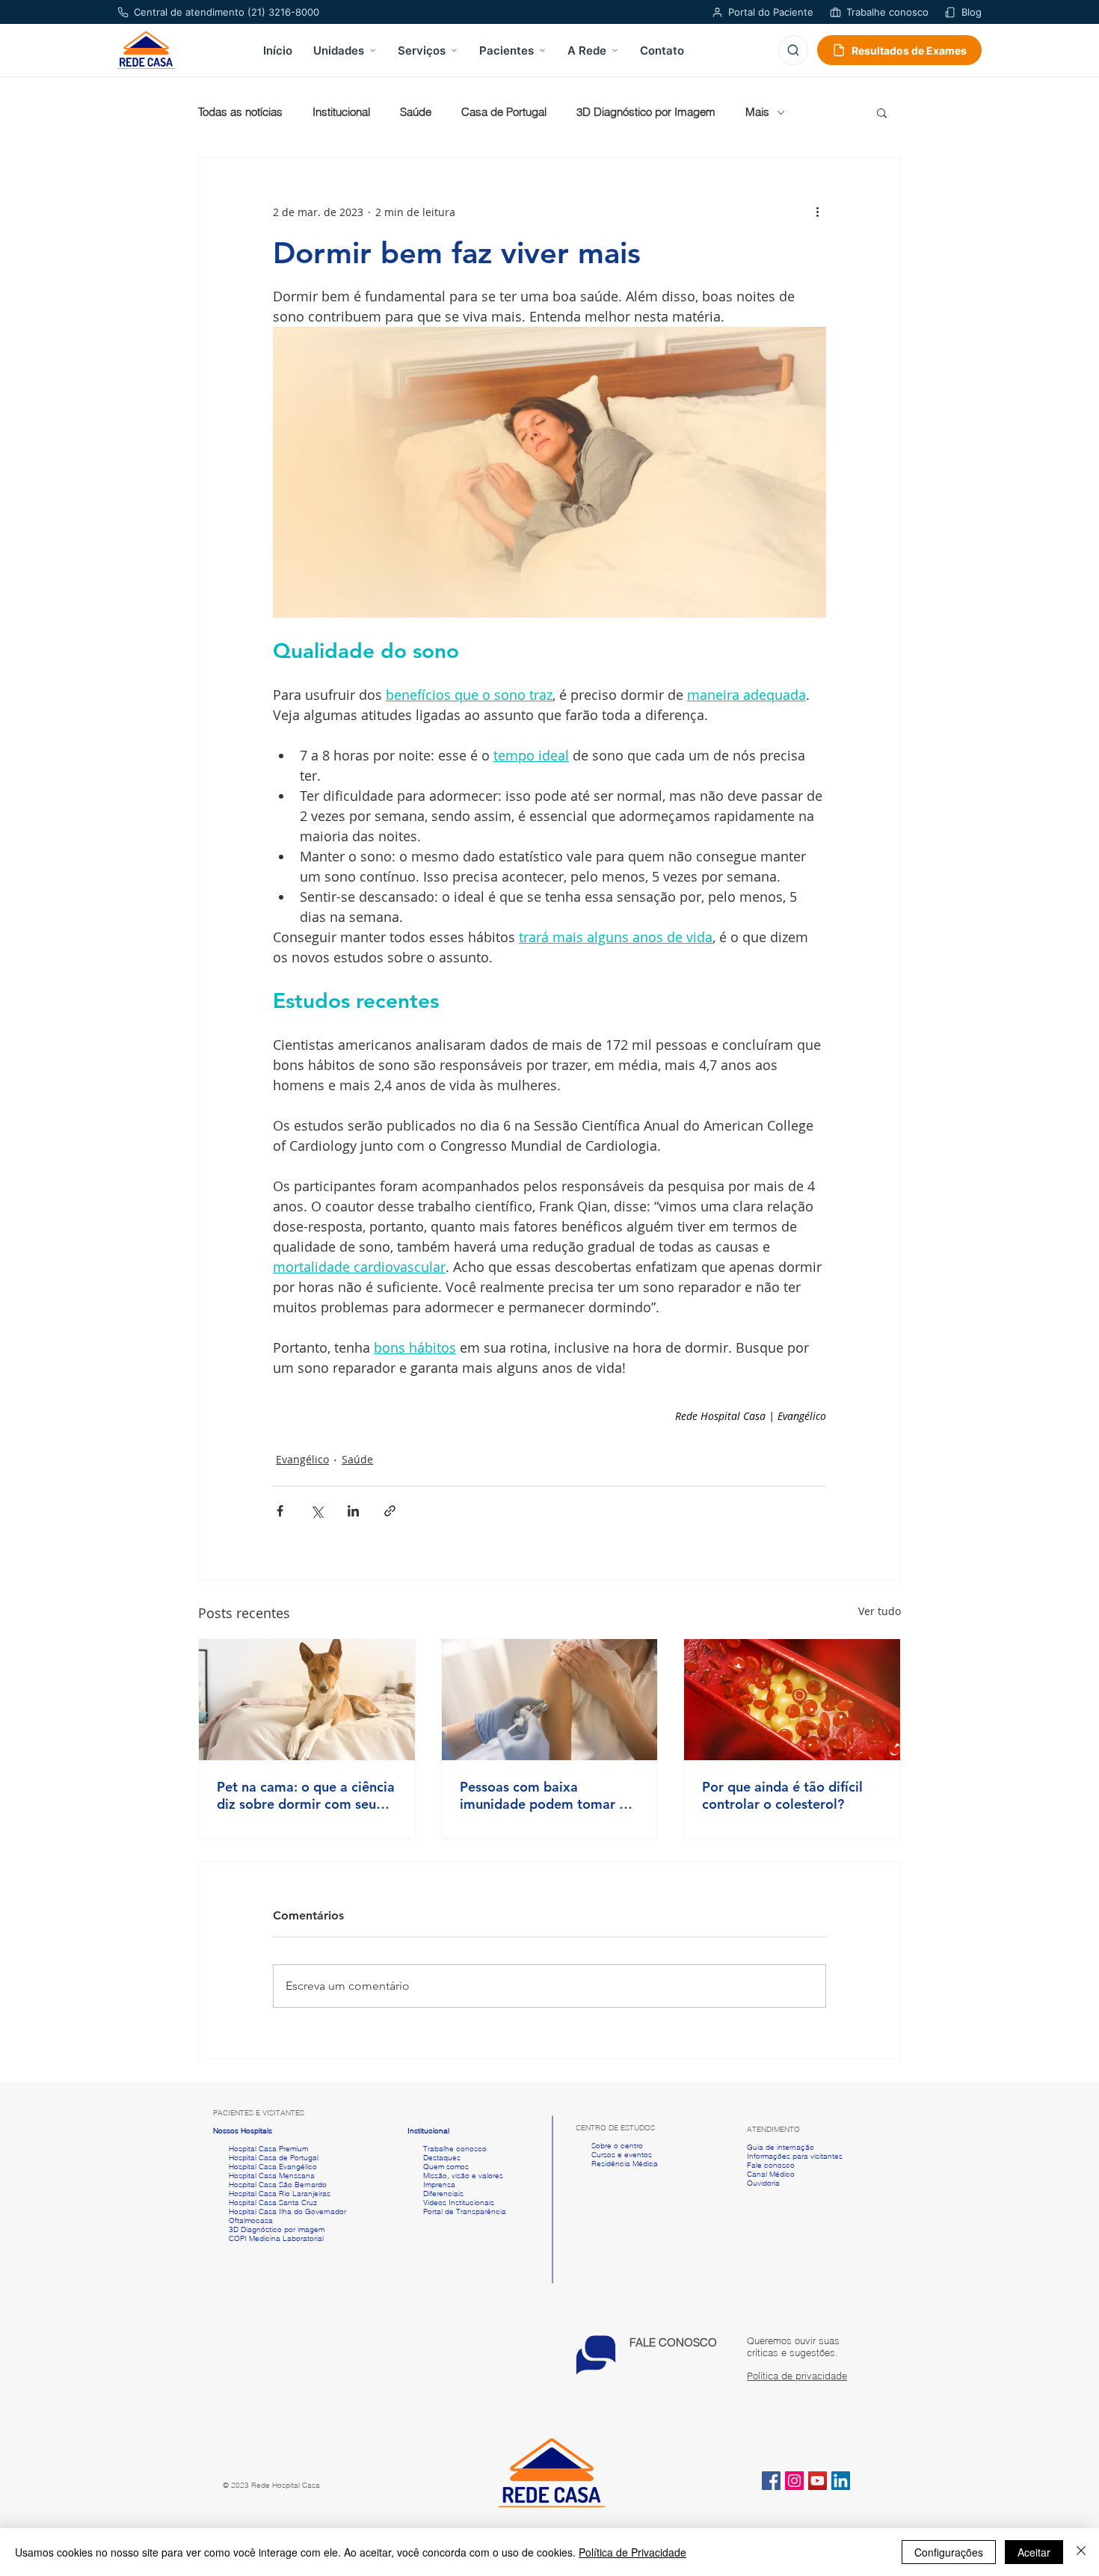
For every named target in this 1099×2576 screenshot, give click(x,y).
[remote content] (695, 1416)
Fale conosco (771, 2165)
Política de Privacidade (632, 2552)
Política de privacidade (797, 2376)
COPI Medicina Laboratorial (268, 2238)
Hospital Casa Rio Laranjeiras (277, 2194)
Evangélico (302, 1459)
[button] (882, 112)
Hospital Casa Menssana (272, 2176)
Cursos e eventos (619, 2155)
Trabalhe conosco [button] (447, 2149)
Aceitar (1034, 2552)
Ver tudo (880, 1611)
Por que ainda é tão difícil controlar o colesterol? (782, 1795)
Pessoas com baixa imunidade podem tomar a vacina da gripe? (543, 1795)
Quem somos (446, 2167)
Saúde (416, 112)
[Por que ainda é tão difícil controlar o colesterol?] (792, 1700)
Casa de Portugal (504, 112)
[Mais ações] (817, 212)
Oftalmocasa (251, 2220)
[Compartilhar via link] (390, 1511)
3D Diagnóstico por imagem (277, 2229)
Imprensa (438, 2185)
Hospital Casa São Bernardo (278, 2185)
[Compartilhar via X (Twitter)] (317, 1511)
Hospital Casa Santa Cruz (273, 2202)
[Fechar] (1081, 2552)
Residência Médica (625, 2164)
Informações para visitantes (795, 2156)
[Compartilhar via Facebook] (280, 1511)
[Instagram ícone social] (794, 2481)
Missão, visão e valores (463, 2176)
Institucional (341, 112)
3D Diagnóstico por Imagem (646, 112)
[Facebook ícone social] (771, 2481)
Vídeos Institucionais (458, 2202)
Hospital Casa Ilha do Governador (287, 2211)
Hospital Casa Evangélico (273, 2167)
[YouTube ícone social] (818, 2481)
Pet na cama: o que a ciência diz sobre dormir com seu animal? (306, 1795)
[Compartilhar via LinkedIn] (353, 1511)
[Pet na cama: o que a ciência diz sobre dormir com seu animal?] (307, 1700)
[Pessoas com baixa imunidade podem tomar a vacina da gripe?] (550, 1700)
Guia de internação (781, 2147)
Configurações (949, 2552)
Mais (757, 112)
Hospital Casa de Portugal (266, 2158)
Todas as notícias (240, 112)
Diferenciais (443, 2194)
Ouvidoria (763, 2183)
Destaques (442, 2158)
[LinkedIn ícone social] (841, 2481)
